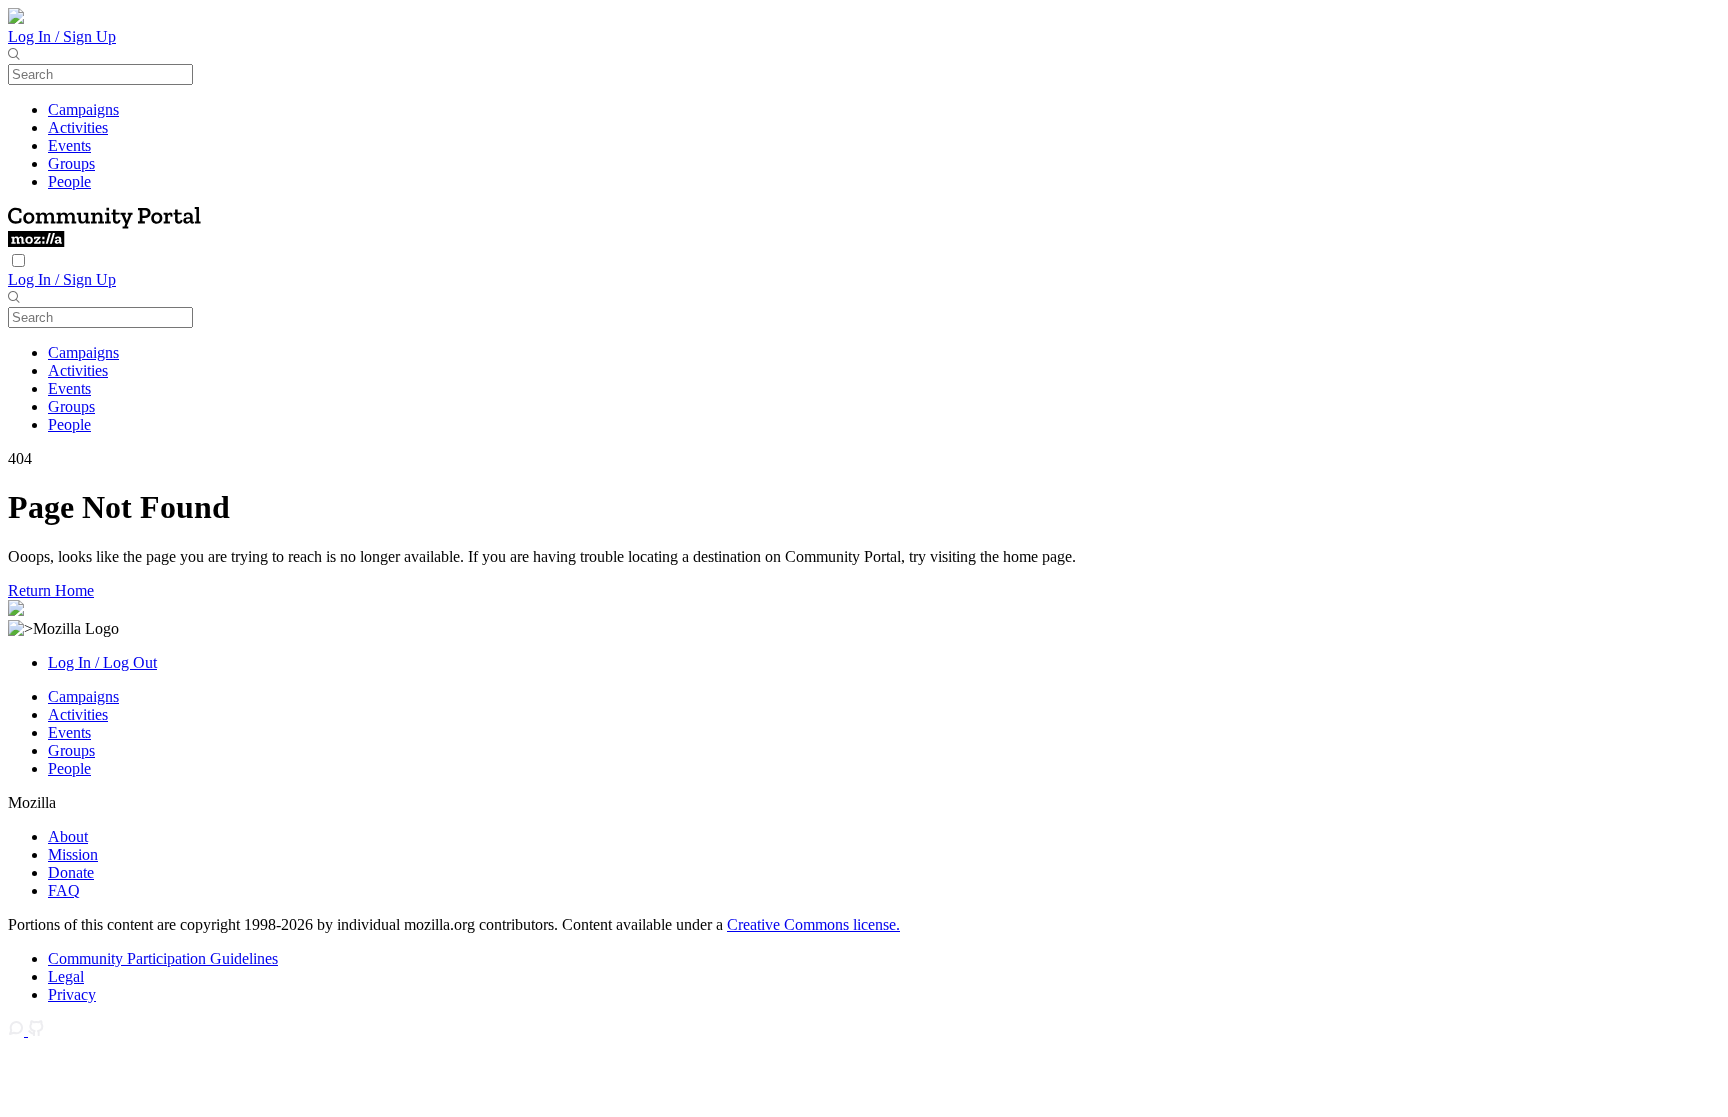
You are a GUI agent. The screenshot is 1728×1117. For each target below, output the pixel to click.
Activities (78, 127)
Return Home (51, 590)
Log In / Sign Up (62, 36)
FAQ (64, 890)
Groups (71, 163)
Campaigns (83, 109)
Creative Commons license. (813, 924)
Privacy (72, 994)
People (69, 181)
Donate (71, 872)
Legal (66, 976)
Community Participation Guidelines (163, 958)
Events (69, 145)
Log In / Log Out (102, 662)
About (68, 836)
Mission (73, 854)
